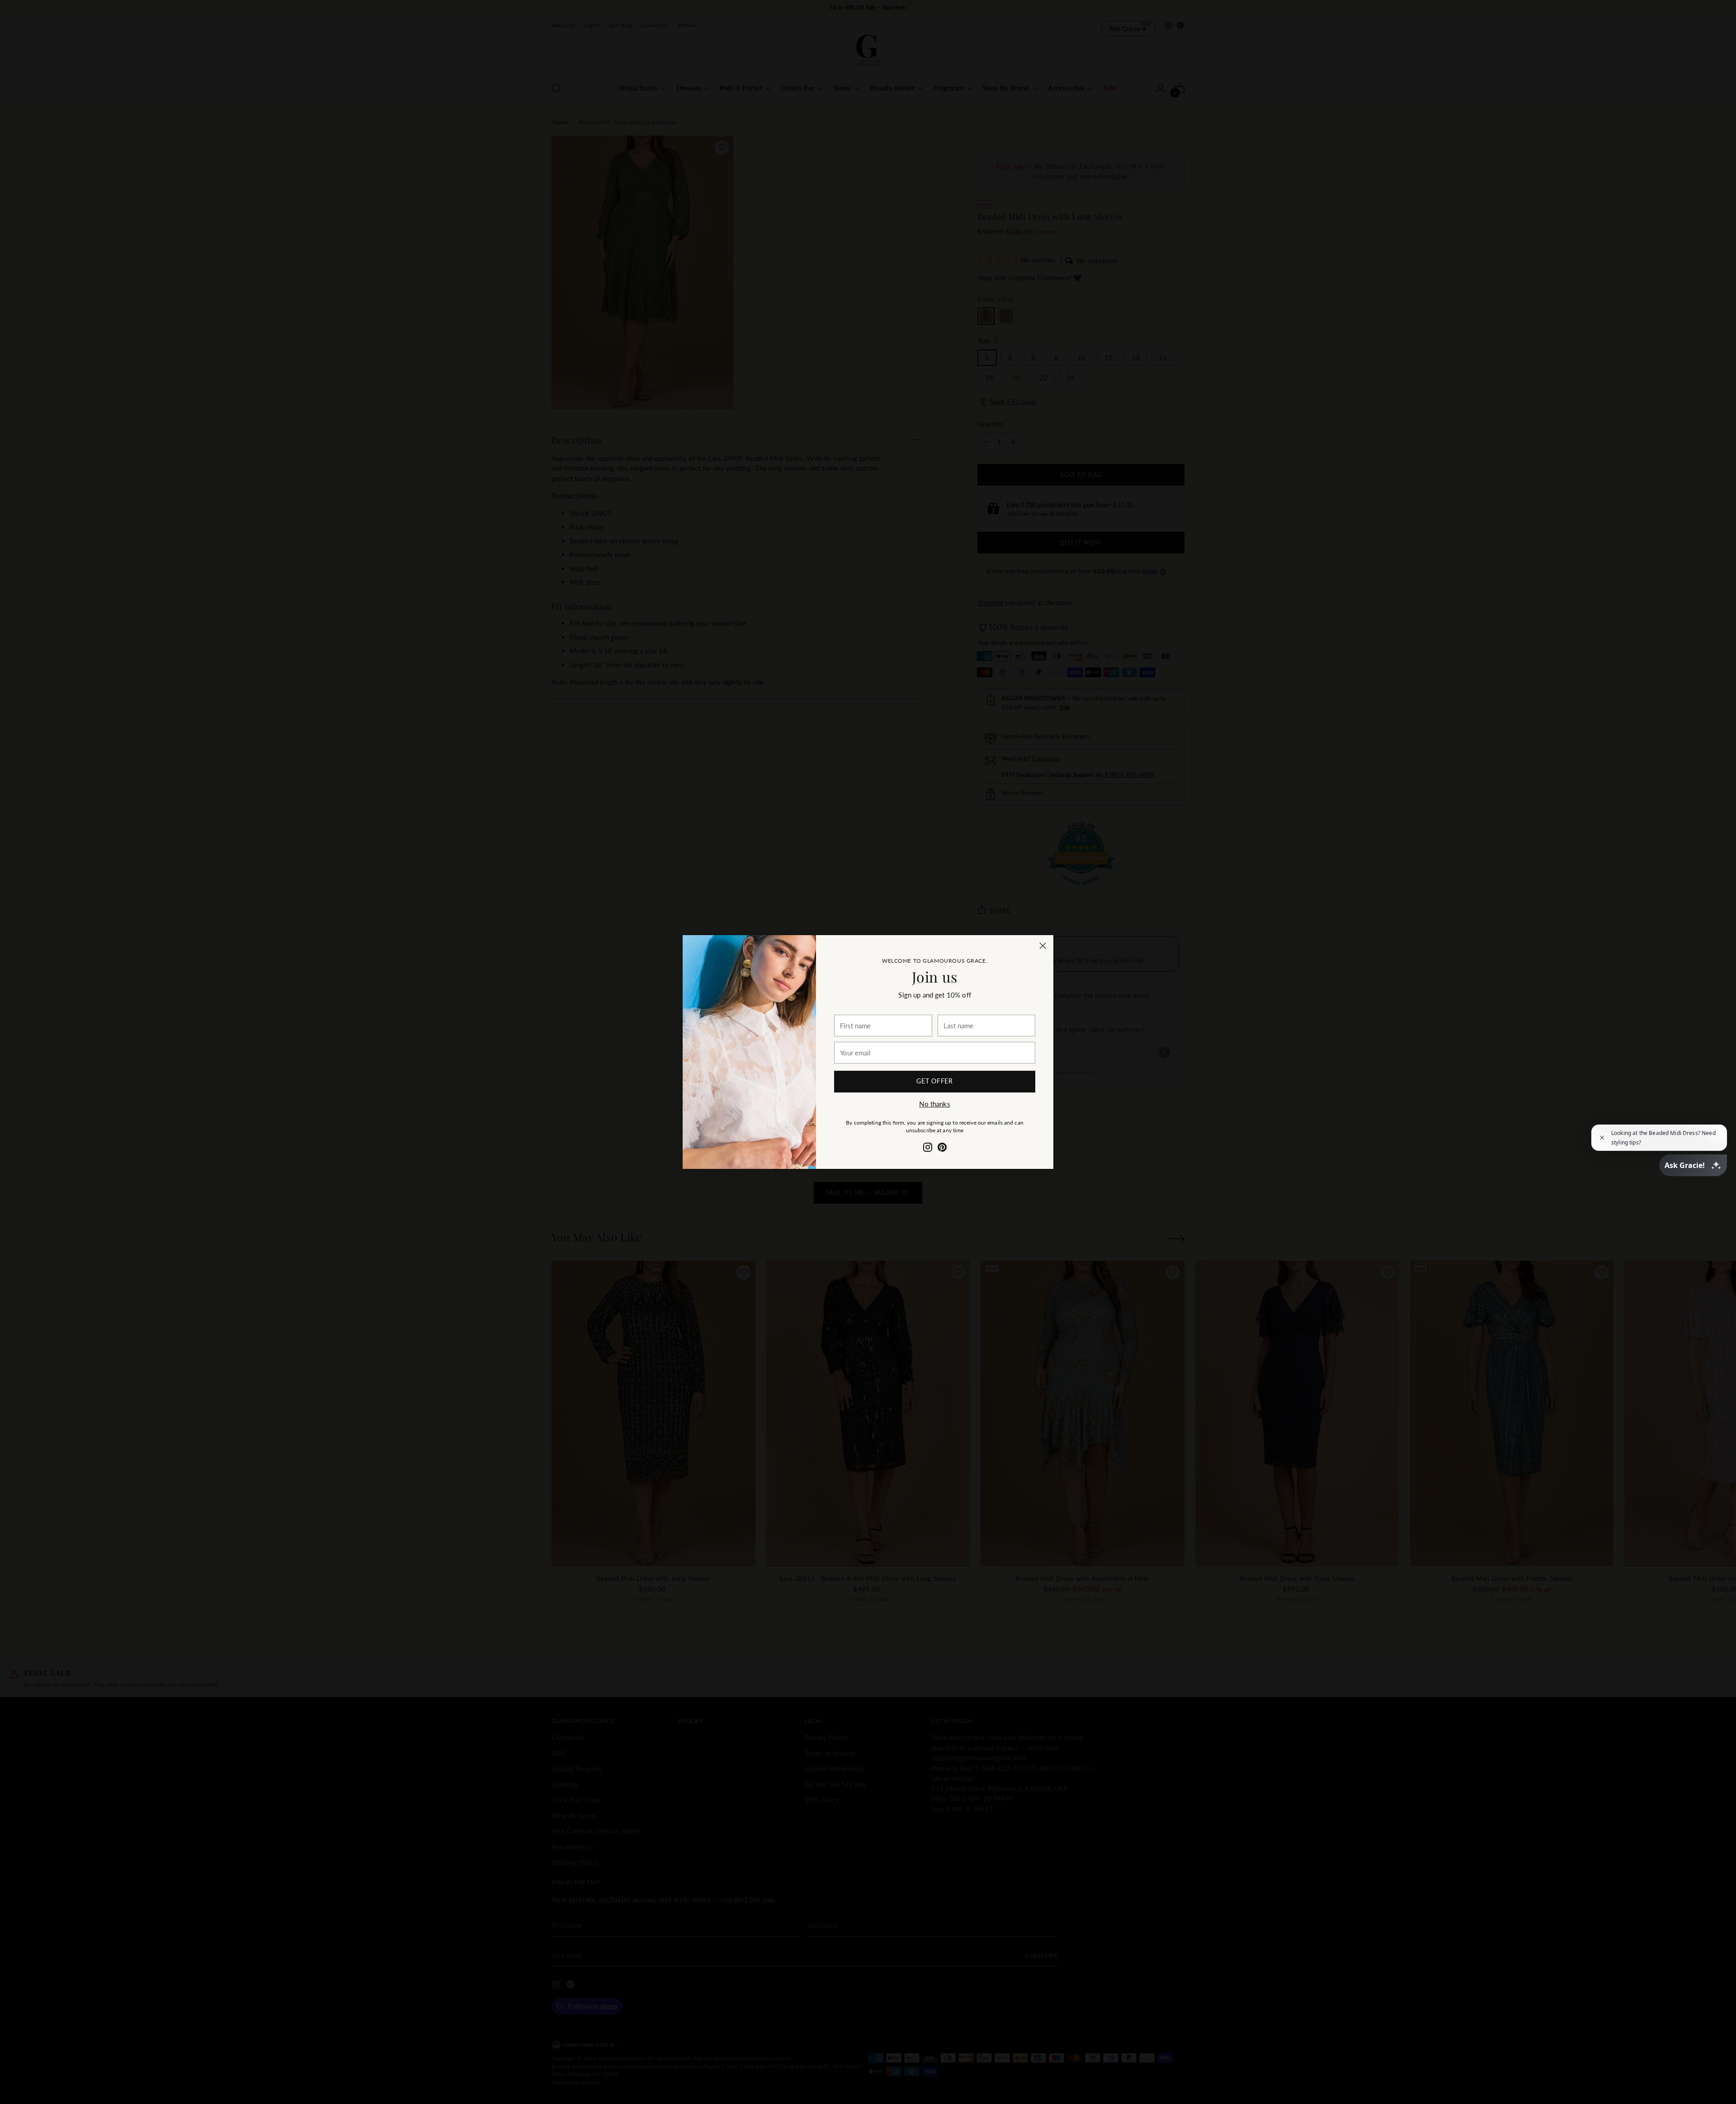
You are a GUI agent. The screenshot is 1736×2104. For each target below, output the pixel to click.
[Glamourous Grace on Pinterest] (942, 1149)
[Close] (1043, 946)
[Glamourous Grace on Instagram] (928, 1149)
